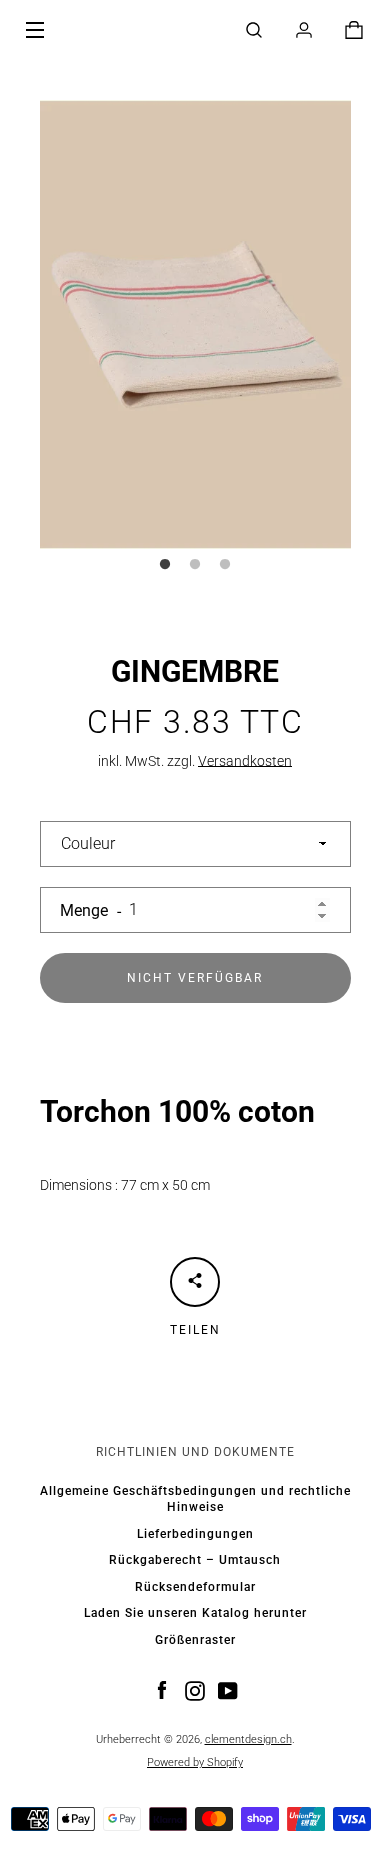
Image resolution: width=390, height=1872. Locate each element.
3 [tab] (225, 565)
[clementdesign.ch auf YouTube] (228, 1689)
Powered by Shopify (195, 1762)
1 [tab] (165, 565)
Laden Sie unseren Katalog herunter (195, 1613)
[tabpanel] (195, 324)
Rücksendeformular (195, 1587)
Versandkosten (245, 761)
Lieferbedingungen (195, 1534)
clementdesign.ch (248, 1739)
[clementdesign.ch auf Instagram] (195, 1689)
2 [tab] (195, 565)
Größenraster (195, 1640)
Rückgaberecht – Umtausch (195, 1560)
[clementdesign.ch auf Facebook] (162, 1689)
